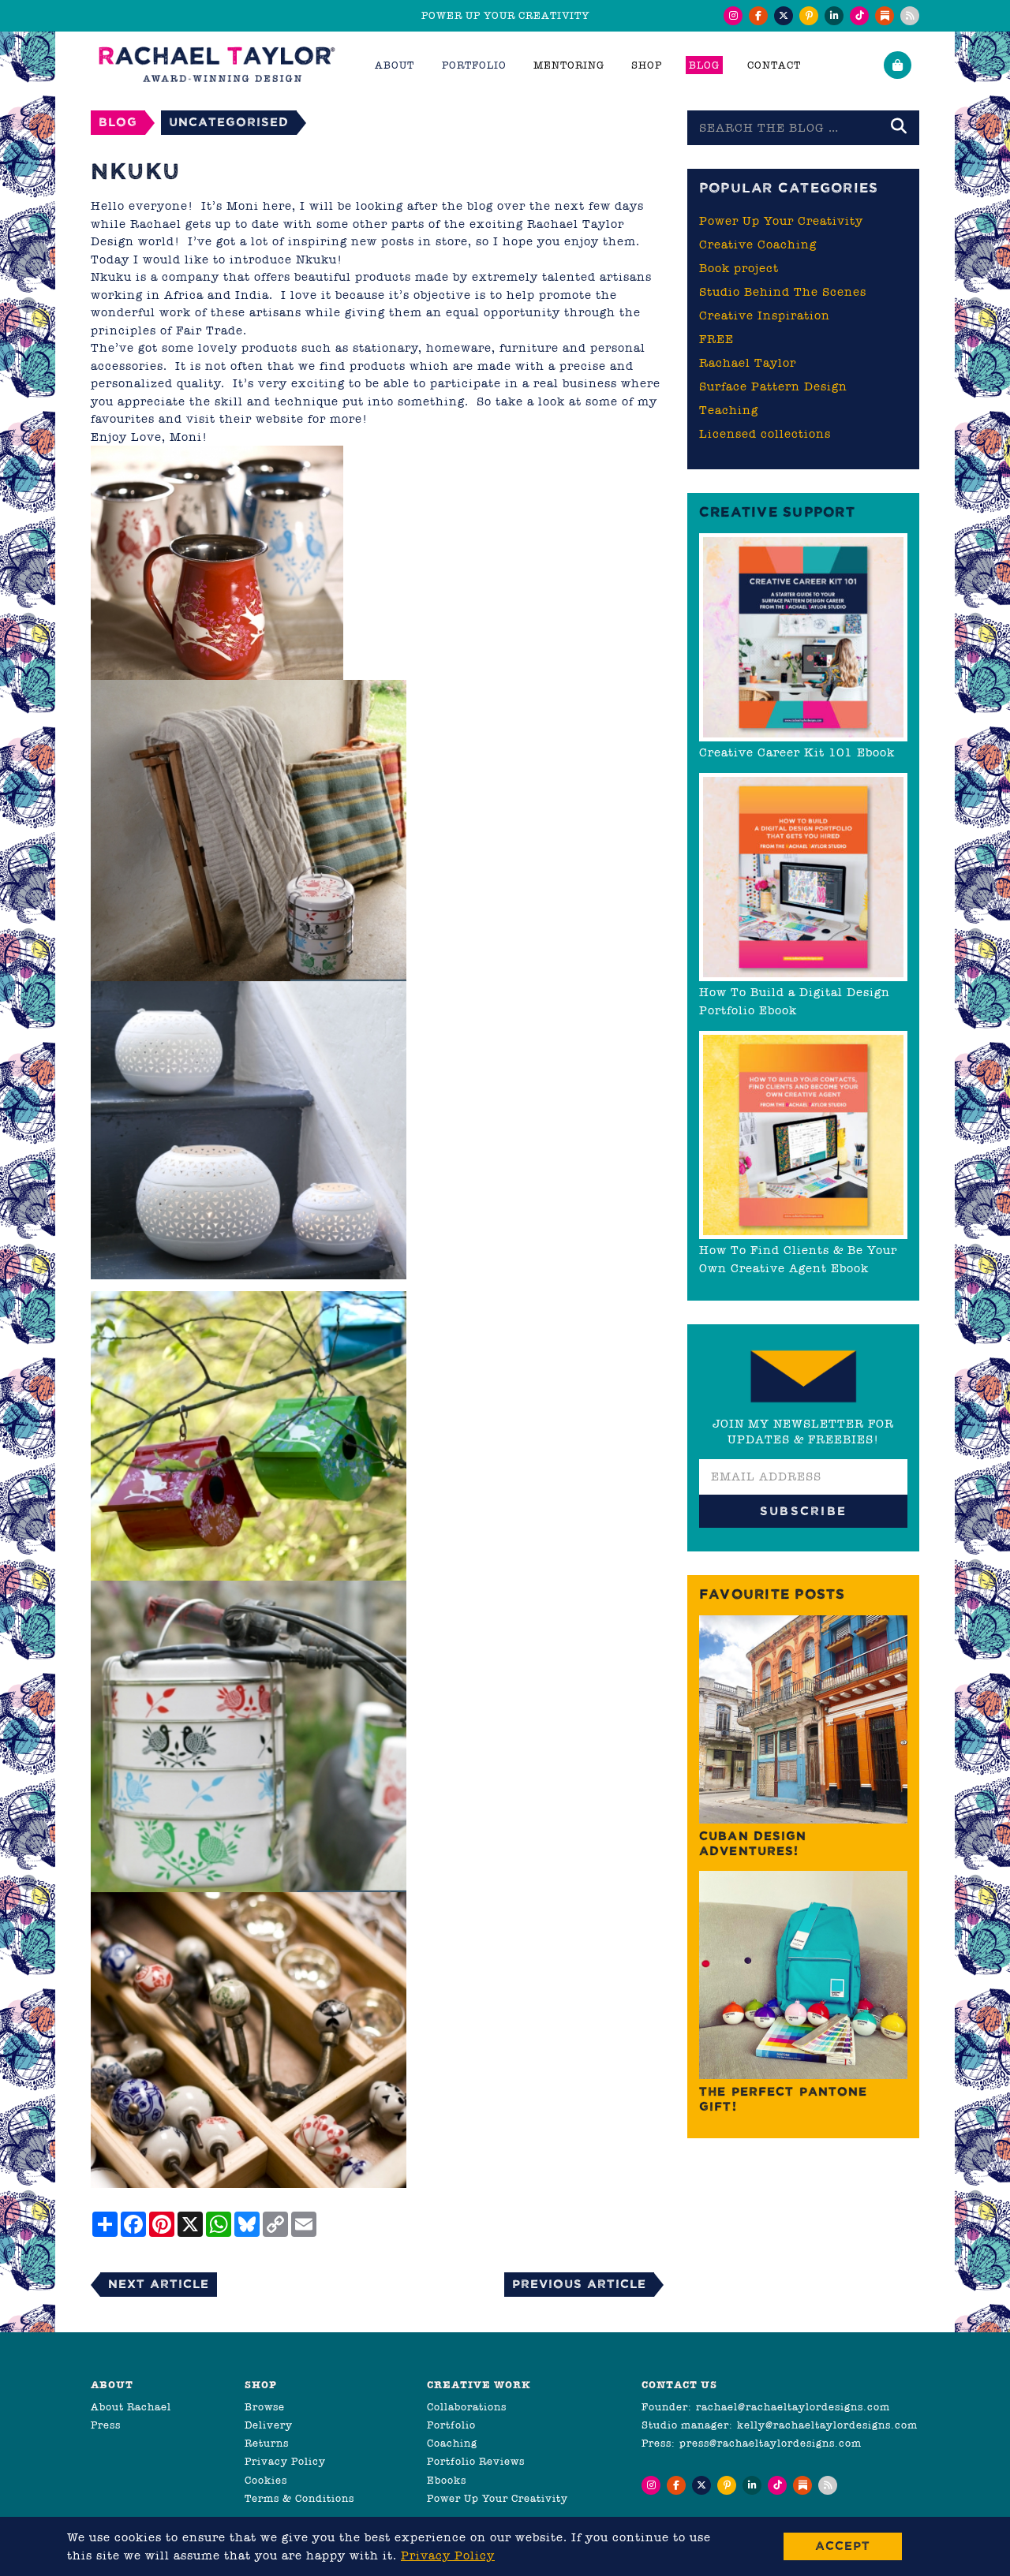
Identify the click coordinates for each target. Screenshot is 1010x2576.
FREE (716, 339)
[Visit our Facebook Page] (758, 16)
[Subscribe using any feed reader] (910, 16)
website (280, 419)
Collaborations (467, 2407)
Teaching (729, 410)
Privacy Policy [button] (448, 2555)
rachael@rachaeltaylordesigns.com (793, 2407)
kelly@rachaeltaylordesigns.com (827, 2425)
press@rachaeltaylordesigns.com (771, 2443)
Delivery (269, 2425)
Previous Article (579, 2284)
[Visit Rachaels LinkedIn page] (834, 16)
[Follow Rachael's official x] (784, 16)
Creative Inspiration (765, 315)
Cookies (266, 2480)
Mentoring (569, 65)
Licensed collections (765, 434)
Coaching (452, 2443)
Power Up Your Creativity (781, 221)
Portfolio (451, 2425)
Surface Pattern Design (773, 386)
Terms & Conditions (299, 2498)
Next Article (159, 2284)
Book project (739, 268)
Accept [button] (843, 2546)
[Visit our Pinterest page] (809, 16)
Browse (265, 2407)
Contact (774, 65)
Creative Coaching (758, 245)
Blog (704, 65)
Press (106, 2425)
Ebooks (447, 2480)
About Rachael (131, 2407)
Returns (267, 2443)
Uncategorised (229, 122)
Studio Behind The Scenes (783, 292)
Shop (647, 65)
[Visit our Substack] (885, 16)
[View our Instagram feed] (733, 16)
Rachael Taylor (748, 363)
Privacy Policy (285, 2461)
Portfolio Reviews (476, 2461)
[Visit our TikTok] (859, 16)
